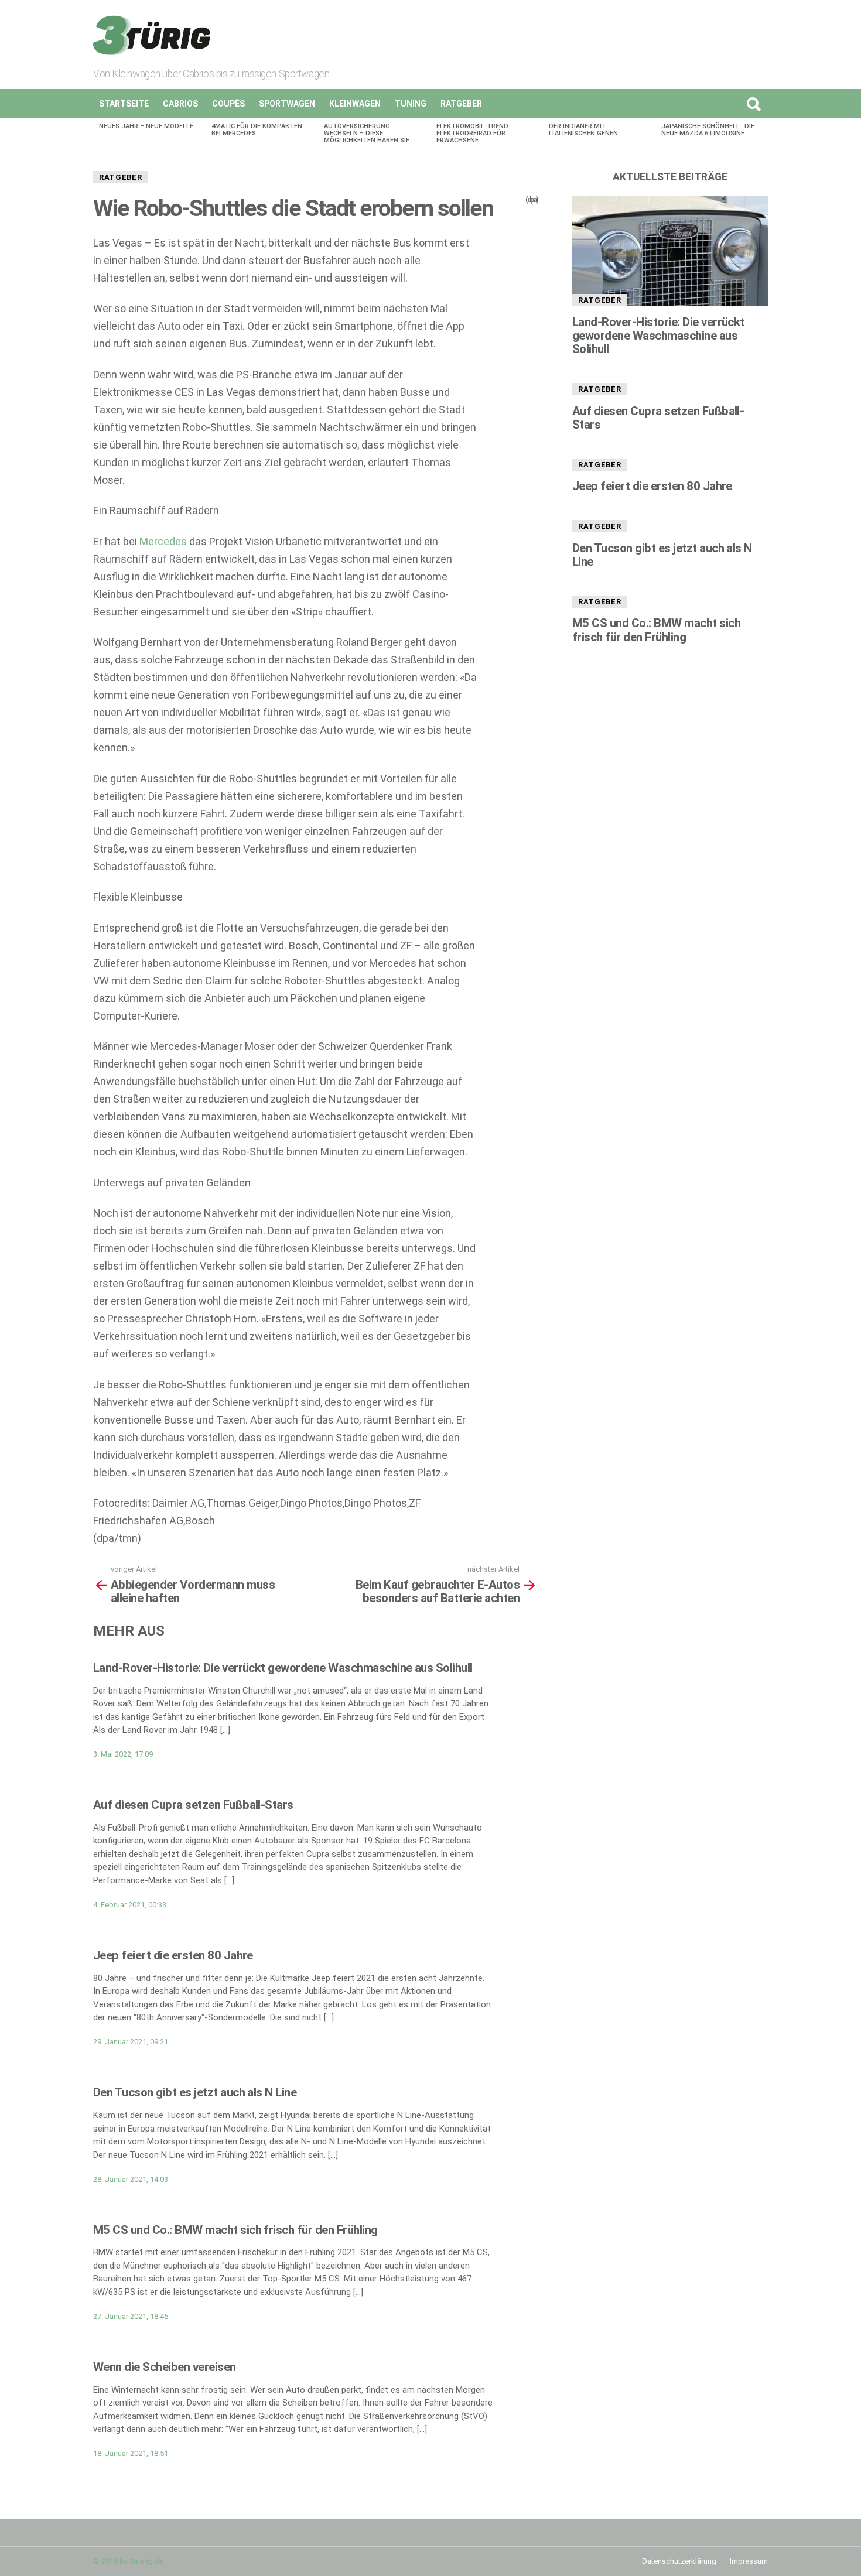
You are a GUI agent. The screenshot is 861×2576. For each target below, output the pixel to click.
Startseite (124, 104)
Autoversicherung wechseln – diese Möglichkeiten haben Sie (367, 133)
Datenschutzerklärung (679, 2561)
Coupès (228, 104)
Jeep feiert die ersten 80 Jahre (173, 1955)
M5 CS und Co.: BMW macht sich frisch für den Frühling (235, 2230)
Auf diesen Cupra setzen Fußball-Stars (193, 1805)
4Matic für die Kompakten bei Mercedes (257, 130)
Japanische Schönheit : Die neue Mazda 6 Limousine (708, 130)
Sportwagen (287, 104)
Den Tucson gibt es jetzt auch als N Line (195, 2092)
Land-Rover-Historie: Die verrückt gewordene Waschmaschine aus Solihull (283, 1668)
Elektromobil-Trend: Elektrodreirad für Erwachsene (473, 133)
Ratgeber (461, 104)
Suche (753, 104)
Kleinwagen (355, 104)
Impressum (749, 2561)
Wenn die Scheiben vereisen (165, 2367)
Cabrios (180, 104)
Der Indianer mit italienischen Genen (583, 130)
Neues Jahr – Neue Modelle (146, 126)
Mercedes (163, 541)
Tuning (411, 104)
